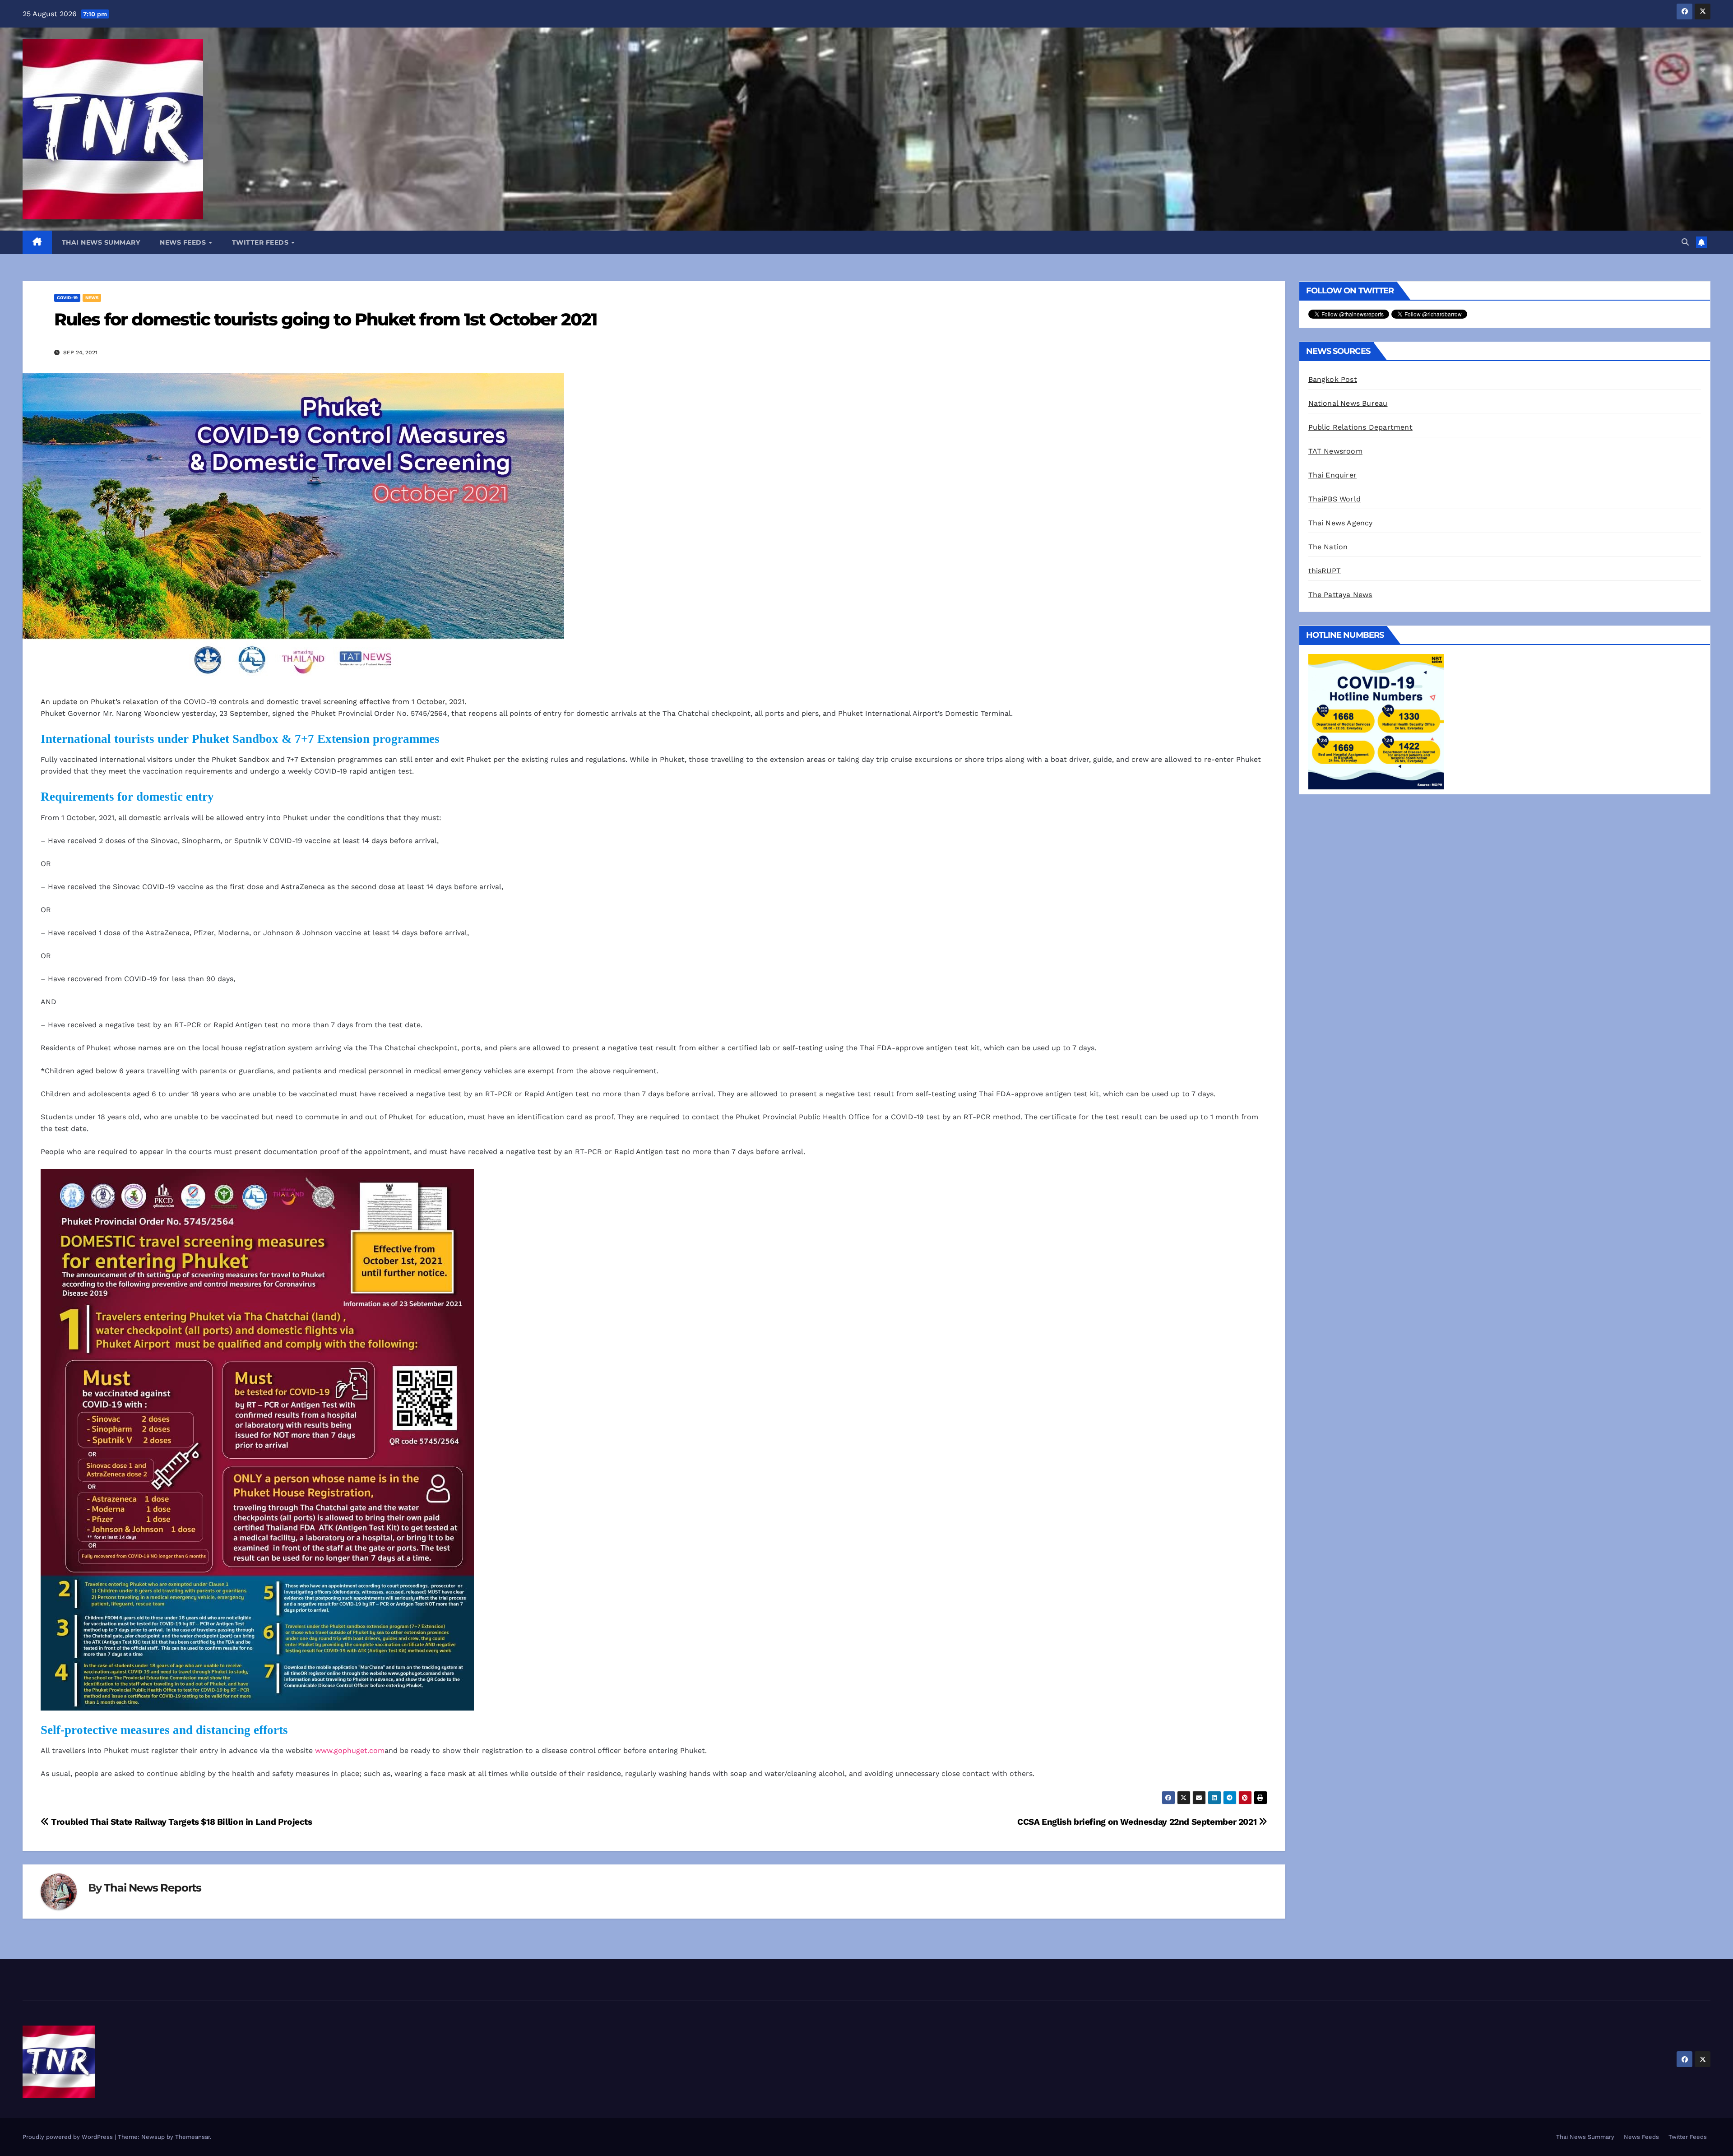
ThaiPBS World (1335, 499)
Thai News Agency (1341, 523)
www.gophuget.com (350, 1750)
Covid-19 (67, 298)
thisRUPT (1325, 571)
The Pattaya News (1340, 595)
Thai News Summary (101, 242)
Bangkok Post (1333, 379)
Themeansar (192, 2137)
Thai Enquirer (1333, 475)
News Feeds (184, 242)
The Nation (1328, 547)
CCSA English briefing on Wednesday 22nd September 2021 (1138, 1822)
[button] (1685, 242)
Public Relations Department (1360, 427)
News (92, 298)
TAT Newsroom (1335, 451)
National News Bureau (1348, 403)
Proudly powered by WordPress (69, 2137)
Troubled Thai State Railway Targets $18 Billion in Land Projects (181, 1822)
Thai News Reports (153, 1888)
